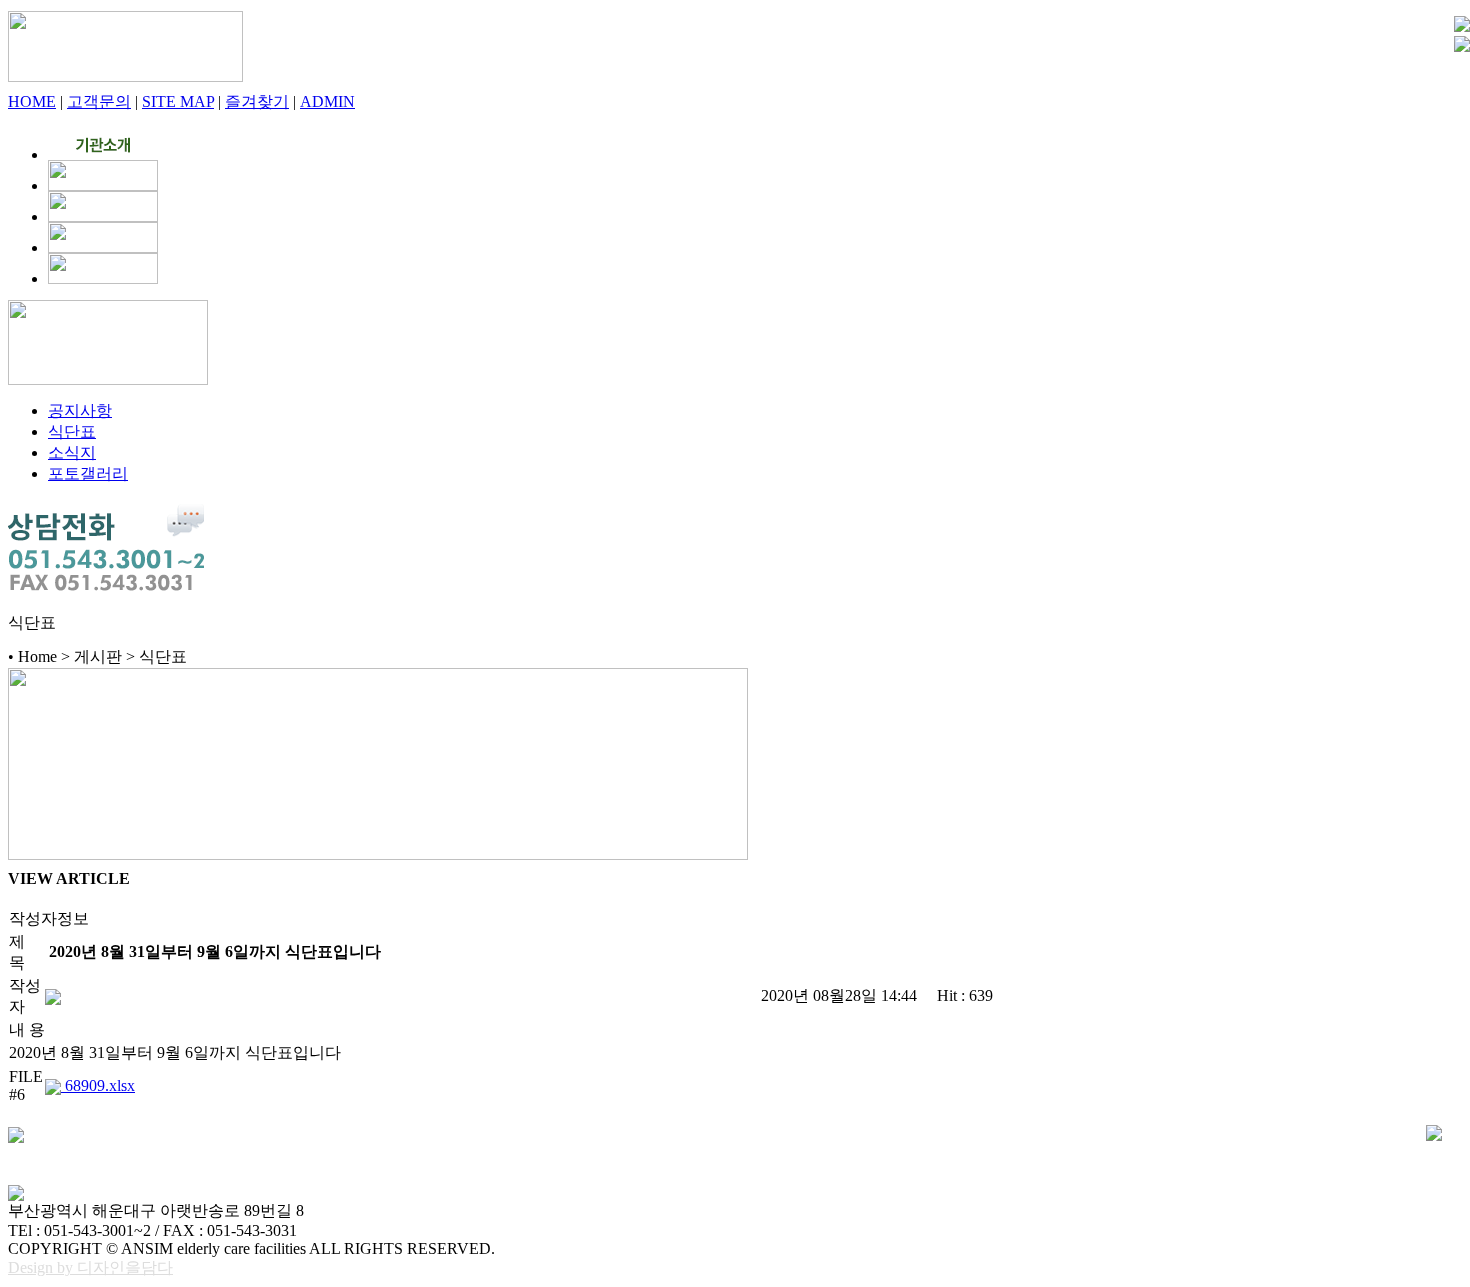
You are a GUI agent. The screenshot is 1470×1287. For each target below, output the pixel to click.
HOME (32, 101)
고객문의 (99, 101)
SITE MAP (178, 101)
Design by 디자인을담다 (90, 1267)
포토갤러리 (88, 473)
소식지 (72, 452)
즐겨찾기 (257, 101)
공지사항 (80, 410)
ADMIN (327, 101)
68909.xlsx (98, 1085)
